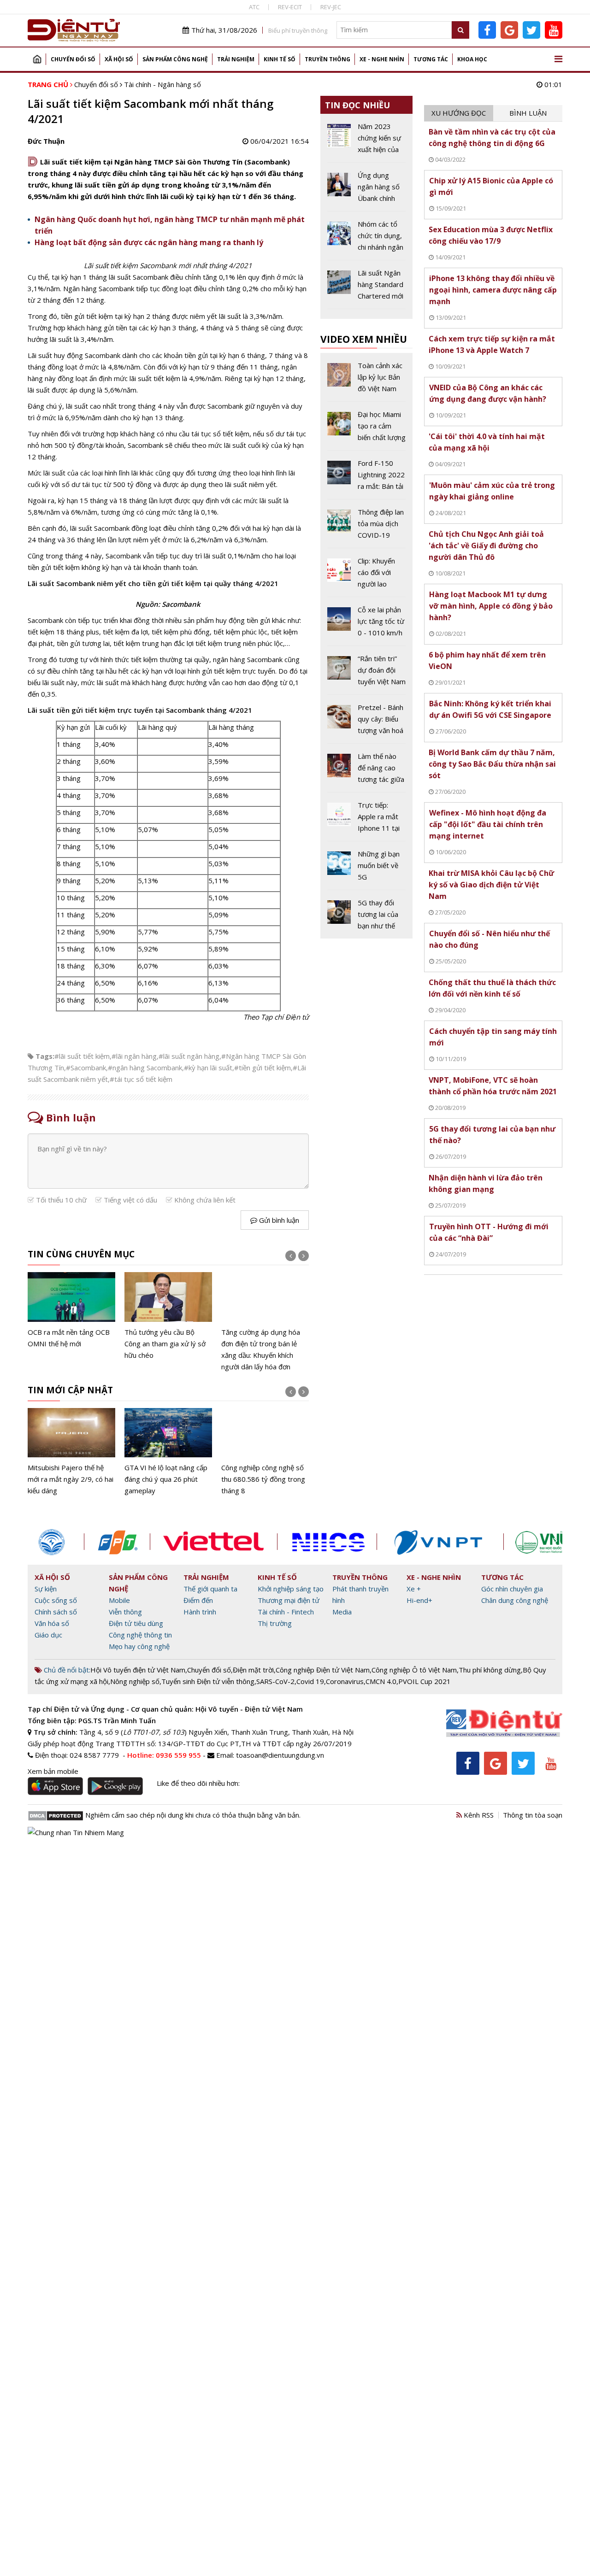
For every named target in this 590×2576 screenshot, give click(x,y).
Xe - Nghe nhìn (382, 59)
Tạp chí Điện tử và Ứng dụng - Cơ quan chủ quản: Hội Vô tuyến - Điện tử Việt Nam (165, 1709)
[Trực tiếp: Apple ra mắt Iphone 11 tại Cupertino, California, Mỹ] (367, 820)
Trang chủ (37, 59)
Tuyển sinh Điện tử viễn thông (208, 1681)
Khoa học (472, 59)
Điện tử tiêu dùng (136, 1623)
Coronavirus (345, 1681)
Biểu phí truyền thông (298, 30)
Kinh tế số (280, 59)
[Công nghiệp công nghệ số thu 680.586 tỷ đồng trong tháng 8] (265, 1452)
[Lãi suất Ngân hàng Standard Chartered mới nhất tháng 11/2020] (367, 288)
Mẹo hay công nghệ (139, 1646)
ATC (254, 7)
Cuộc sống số (56, 1600)
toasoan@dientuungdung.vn (280, 1755)
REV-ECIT (290, 7)
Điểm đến (198, 1600)
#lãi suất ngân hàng (189, 1056)
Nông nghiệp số (135, 1681)
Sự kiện (46, 1589)
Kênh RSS (478, 1815)
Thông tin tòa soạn (533, 1815)
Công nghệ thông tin (140, 1635)
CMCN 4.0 (381, 1681)
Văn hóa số (52, 1623)
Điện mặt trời (253, 1670)
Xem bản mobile (53, 1771)
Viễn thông (125, 1612)
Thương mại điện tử (289, 1600)
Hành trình (200, 1612)
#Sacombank (86, 1068)
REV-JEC (331, 7)
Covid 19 (310, 1681)
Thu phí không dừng (490, 1670)
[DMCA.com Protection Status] (56, 1815)
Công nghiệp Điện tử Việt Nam (323, 1670)
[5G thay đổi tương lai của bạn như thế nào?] (367, 914)
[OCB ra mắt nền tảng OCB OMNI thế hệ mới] (71, 1311)
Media (342, 1612)
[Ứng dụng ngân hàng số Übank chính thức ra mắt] (367, 190)
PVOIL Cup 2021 (425, 1681)
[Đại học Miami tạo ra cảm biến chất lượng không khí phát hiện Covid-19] (367, 429)
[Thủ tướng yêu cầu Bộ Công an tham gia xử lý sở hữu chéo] (168, 1317)
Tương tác (431, 59)
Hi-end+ (419, 1600)
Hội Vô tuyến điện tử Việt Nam (138, 1670)
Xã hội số (119, 59)
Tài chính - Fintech (286, 1612)
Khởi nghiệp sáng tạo (291, 1589)
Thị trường (275, 1623)
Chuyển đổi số (73, 59)
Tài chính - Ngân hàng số (162, 84)
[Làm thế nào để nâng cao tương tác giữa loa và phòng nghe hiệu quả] (367, 771)
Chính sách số (56, 1612)
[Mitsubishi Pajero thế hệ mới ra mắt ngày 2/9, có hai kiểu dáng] (71, 1452)
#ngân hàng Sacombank (145, 1068)
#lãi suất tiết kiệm (82, 1056)
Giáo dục (48, 1635)
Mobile (119, 1600)
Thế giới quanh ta (210, 1589)
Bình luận (528, 113)
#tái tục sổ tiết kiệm (141, 1079)
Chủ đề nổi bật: (66, 1670)
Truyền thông (327, 59)
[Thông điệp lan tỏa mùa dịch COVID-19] (367, 527)
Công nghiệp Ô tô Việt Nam (414, 1670)
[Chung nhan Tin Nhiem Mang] (76, 1831)
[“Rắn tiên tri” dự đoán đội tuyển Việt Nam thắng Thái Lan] (367, 674)
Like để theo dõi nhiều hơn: (198, 1783)
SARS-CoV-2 (275, 1681)
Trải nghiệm (236, 59)
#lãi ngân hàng (134, 1056)
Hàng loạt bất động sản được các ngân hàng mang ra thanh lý (149, 242)
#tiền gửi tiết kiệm (263, 1068)
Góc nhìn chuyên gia (512, 1589)
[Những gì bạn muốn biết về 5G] (367, 869)
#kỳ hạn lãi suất (208, 1068)
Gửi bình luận (278, 1220)
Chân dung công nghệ (515, 1600)
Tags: (45, 1056)
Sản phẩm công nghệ (175, 59)
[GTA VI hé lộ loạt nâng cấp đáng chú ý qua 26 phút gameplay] (168, 1452)
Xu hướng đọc (459, 113)
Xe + (414, 1589)
